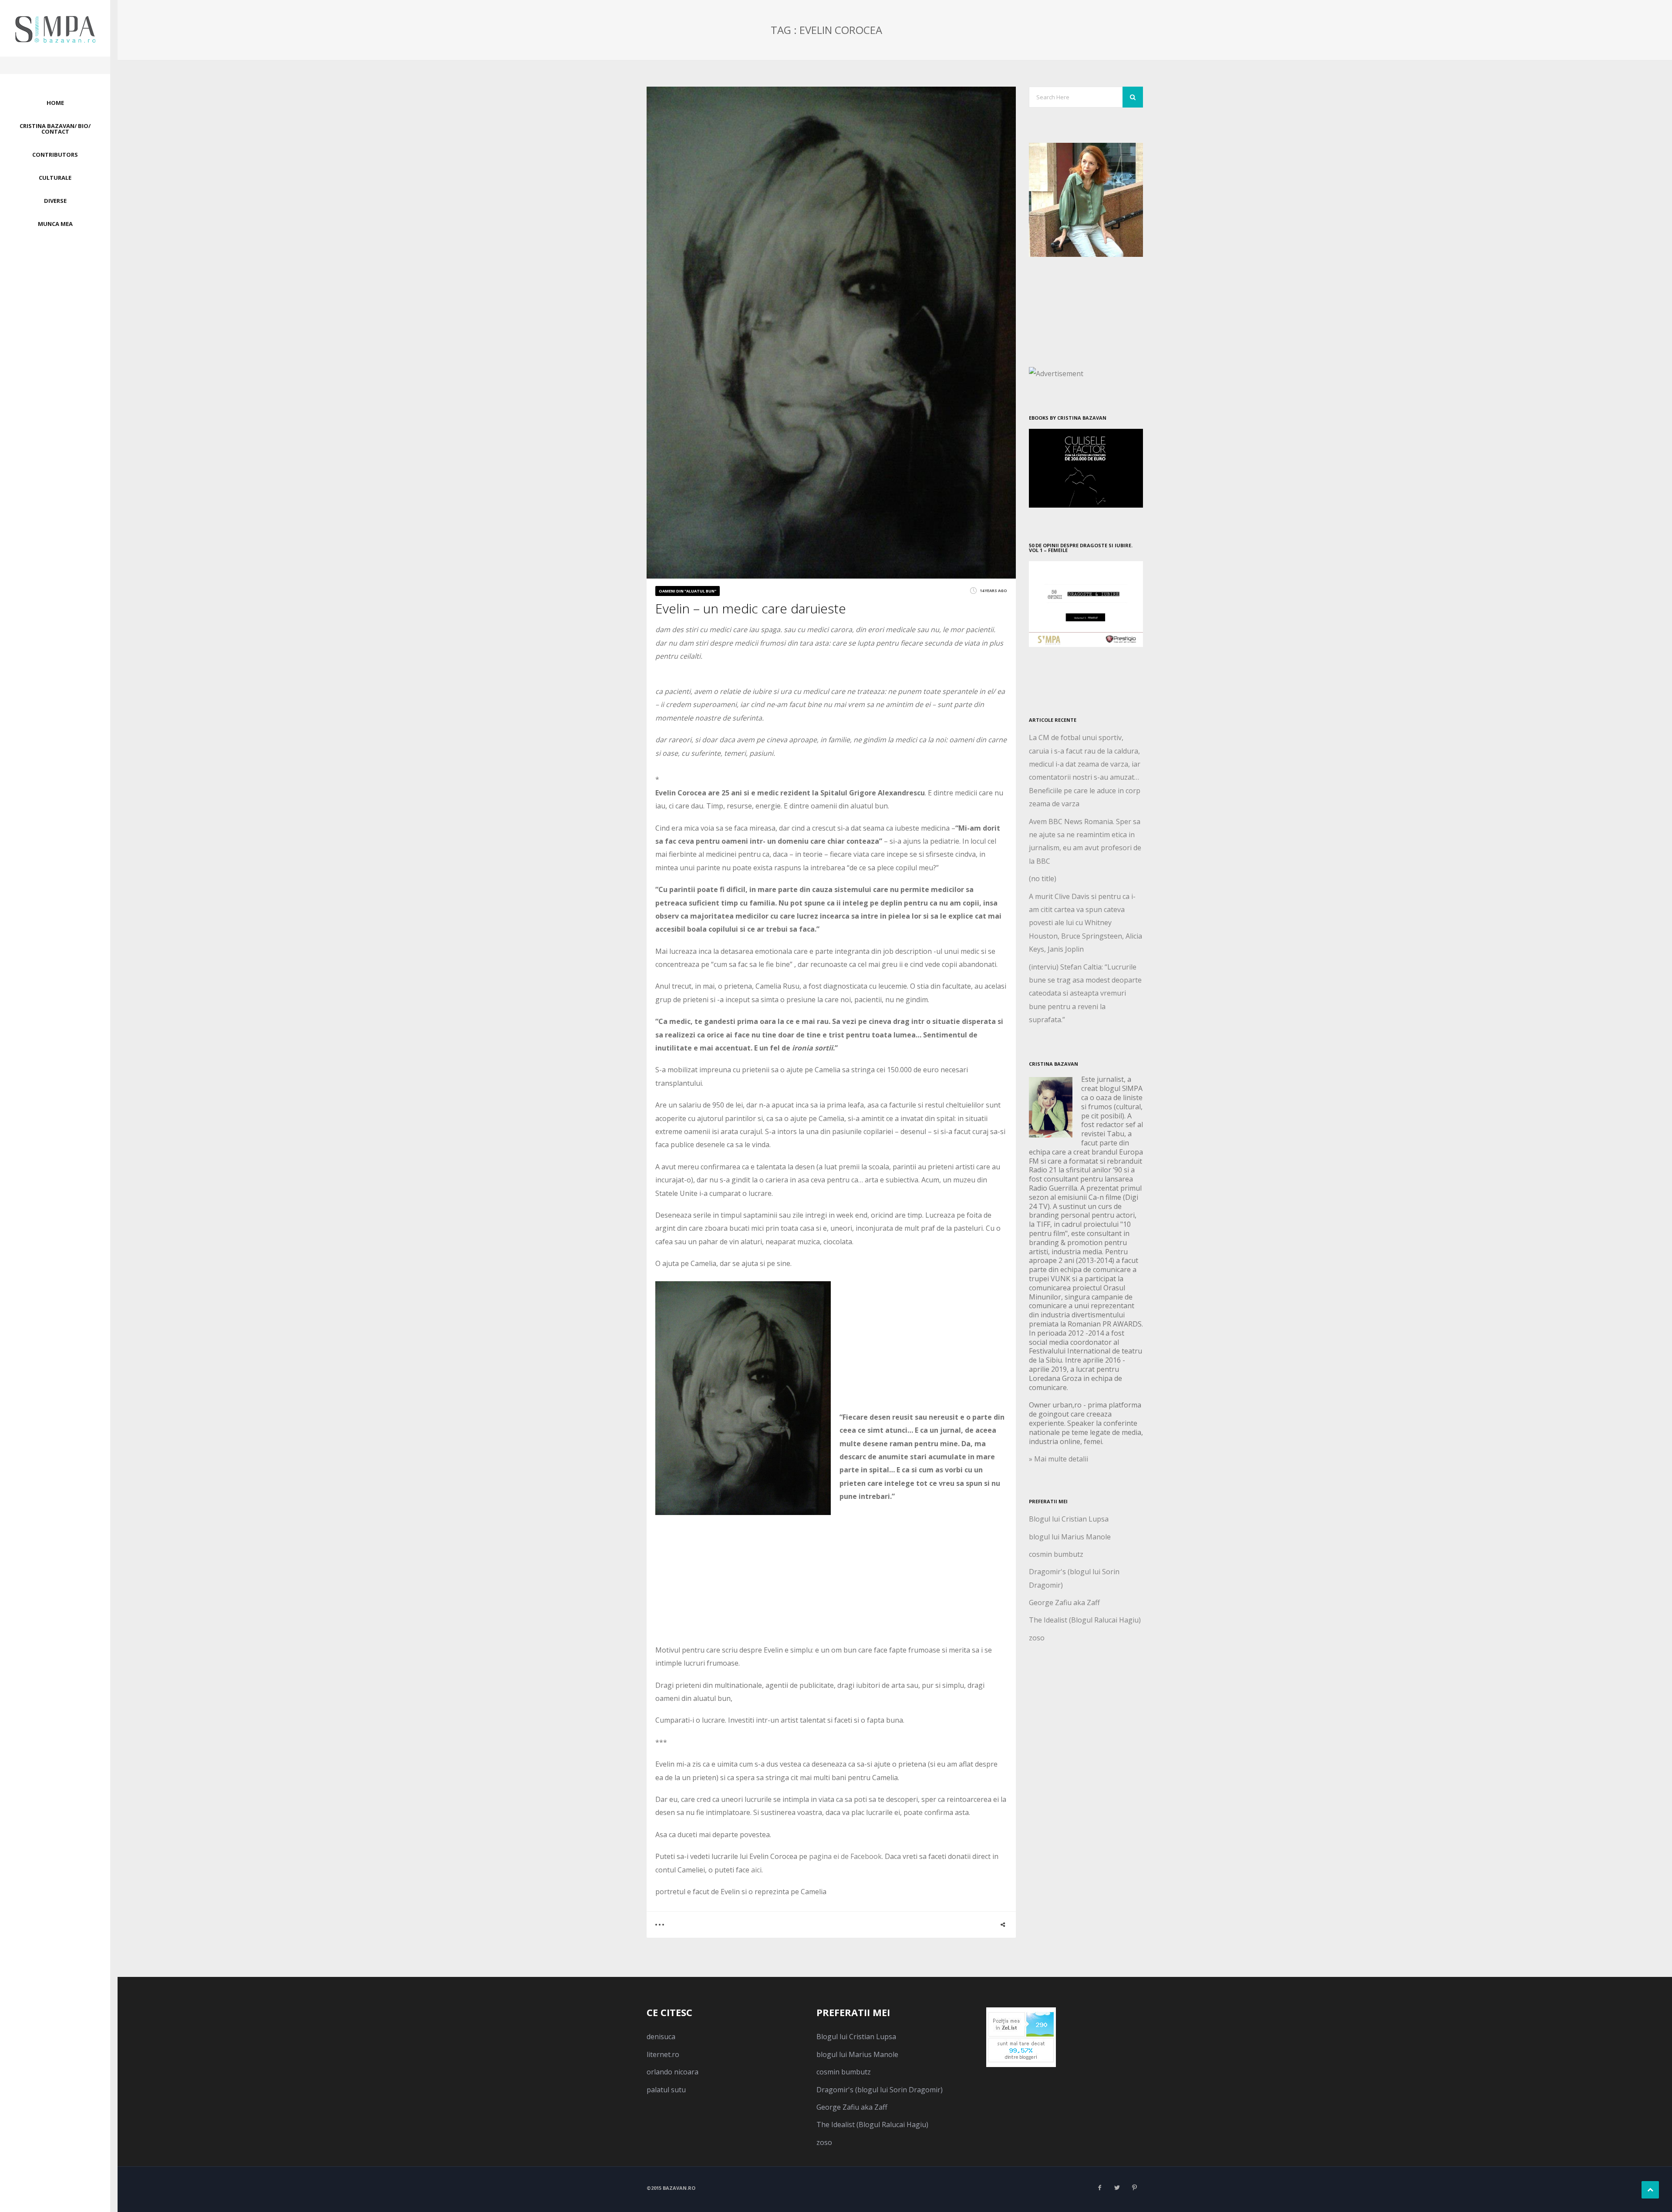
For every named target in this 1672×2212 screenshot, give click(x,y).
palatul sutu (666, 2090)
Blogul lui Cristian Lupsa (1069, 1519)
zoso (1037, 1638)
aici (756, 1870)
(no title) (1043, 879)
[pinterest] (1134, 2188)
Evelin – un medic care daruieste (751, 608)
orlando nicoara (673, 2072)
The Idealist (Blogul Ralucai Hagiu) (1085, 1620)
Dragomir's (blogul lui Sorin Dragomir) (880, 2090)
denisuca (661, 2037)
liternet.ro (663, 2054)
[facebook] (1099, 2188)
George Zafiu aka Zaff (1064, 1603)
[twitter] (1117, 2188)
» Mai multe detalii (1058, 1459)
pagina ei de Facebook (844, 1856)
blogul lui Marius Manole (1070, 1537)
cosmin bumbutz (1056, 1554)
